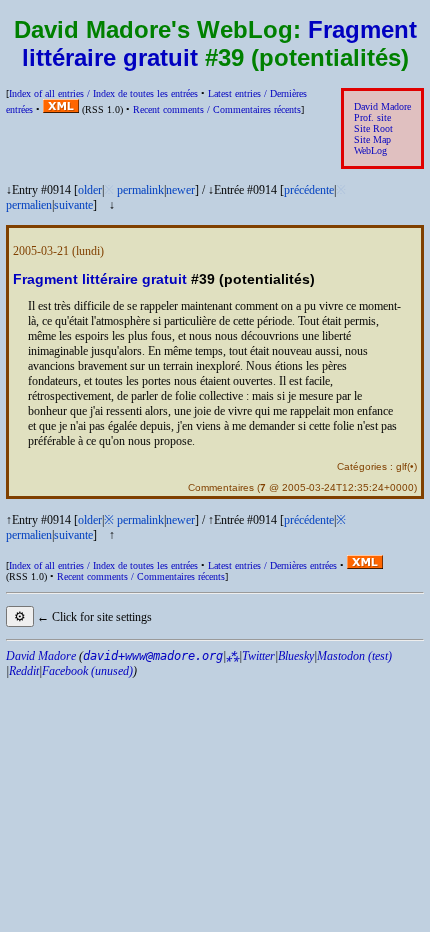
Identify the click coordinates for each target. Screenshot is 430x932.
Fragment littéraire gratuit (100, 279)
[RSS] (61, 109)
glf (401, 466)
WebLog (370, 150)
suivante (73, 205)
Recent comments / (217, 109)
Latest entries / (272, 565)
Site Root (373, 128)
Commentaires (221, 487)
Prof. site (372, 117)
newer (180, 190)
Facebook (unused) (87, 671)
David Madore (382, 106)
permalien (29, 205)
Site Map (372, 139)
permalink (140, 190)
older (90, 190)
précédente (309, 190)
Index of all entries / (103, 93)
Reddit (24, 671)
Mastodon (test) (354, 656)
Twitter (258, 656)
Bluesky (296, 656)
